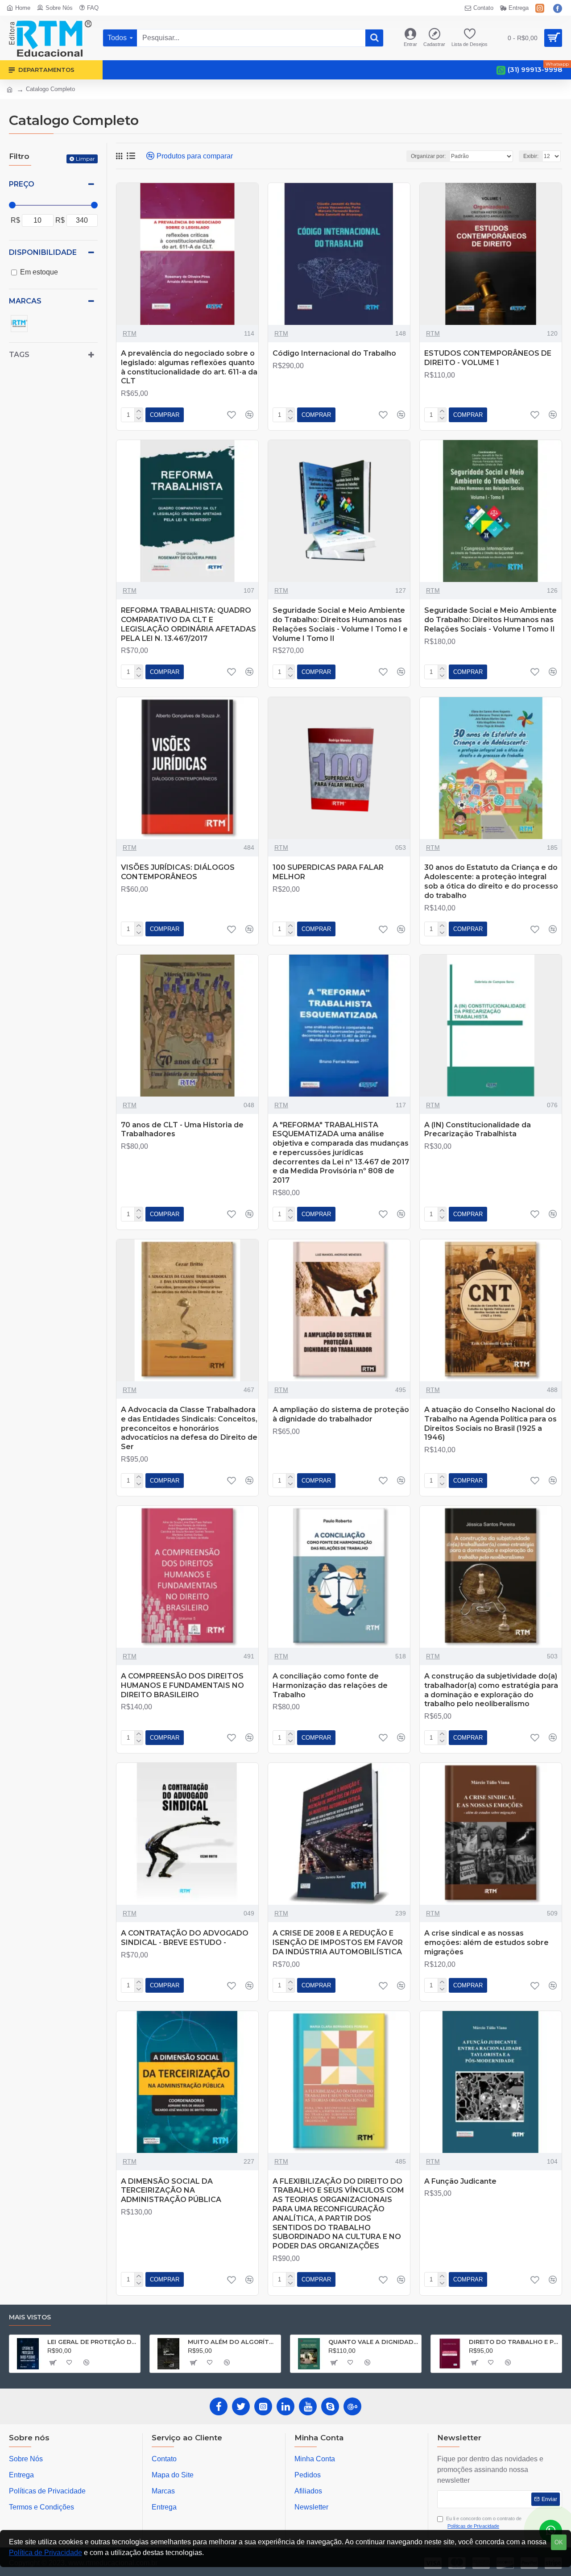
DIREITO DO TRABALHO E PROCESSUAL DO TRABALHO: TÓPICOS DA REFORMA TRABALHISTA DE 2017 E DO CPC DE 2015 (514, 2342)
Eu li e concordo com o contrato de (484, 2522)
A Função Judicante (460, 2181)
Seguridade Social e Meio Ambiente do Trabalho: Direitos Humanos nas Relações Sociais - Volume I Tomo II (490, 620)
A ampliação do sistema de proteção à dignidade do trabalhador (341, 1414)
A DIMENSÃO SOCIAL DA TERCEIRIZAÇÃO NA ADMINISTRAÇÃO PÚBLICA (171, 2191)
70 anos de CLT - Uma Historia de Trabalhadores (182, 1130)
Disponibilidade (43, 252)
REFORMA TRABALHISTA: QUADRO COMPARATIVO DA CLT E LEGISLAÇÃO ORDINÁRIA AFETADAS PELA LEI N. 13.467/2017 (188, 624)
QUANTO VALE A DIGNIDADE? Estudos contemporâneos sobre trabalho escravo (373, 2342)
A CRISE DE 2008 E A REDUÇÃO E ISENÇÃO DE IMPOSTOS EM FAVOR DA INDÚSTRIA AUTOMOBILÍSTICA (338, 1942)
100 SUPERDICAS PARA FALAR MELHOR (328, 872)
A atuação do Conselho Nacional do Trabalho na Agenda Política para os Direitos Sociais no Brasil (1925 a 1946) (490, 1423)
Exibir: (531, 156)
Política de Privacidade (46, 2553)
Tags (19, 355)
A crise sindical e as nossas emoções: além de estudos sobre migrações (486, 1942)
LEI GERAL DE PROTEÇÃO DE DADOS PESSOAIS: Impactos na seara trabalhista (92, 2342)
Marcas (25, 301)
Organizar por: (428, 156)
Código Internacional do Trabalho (334, 353)
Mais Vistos (30, 2317)
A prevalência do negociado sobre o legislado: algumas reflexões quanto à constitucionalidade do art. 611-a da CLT (189, 367)
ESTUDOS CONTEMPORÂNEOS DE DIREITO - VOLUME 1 (488, 358)
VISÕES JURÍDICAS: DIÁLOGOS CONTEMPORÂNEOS (178, 872)
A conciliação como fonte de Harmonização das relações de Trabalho (330, 1685)
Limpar (85, 159)
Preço (22, 184)
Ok (559, 2542)
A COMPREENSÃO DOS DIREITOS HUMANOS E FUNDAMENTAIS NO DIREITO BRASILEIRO (182, 1685)
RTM (130, 333)
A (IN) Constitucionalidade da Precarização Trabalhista (478, 1130)
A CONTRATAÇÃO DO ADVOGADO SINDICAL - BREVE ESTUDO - (185, 1938)
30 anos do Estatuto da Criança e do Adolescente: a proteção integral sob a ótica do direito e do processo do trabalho (491, 881)
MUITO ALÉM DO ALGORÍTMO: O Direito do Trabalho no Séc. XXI (233, 2342)
